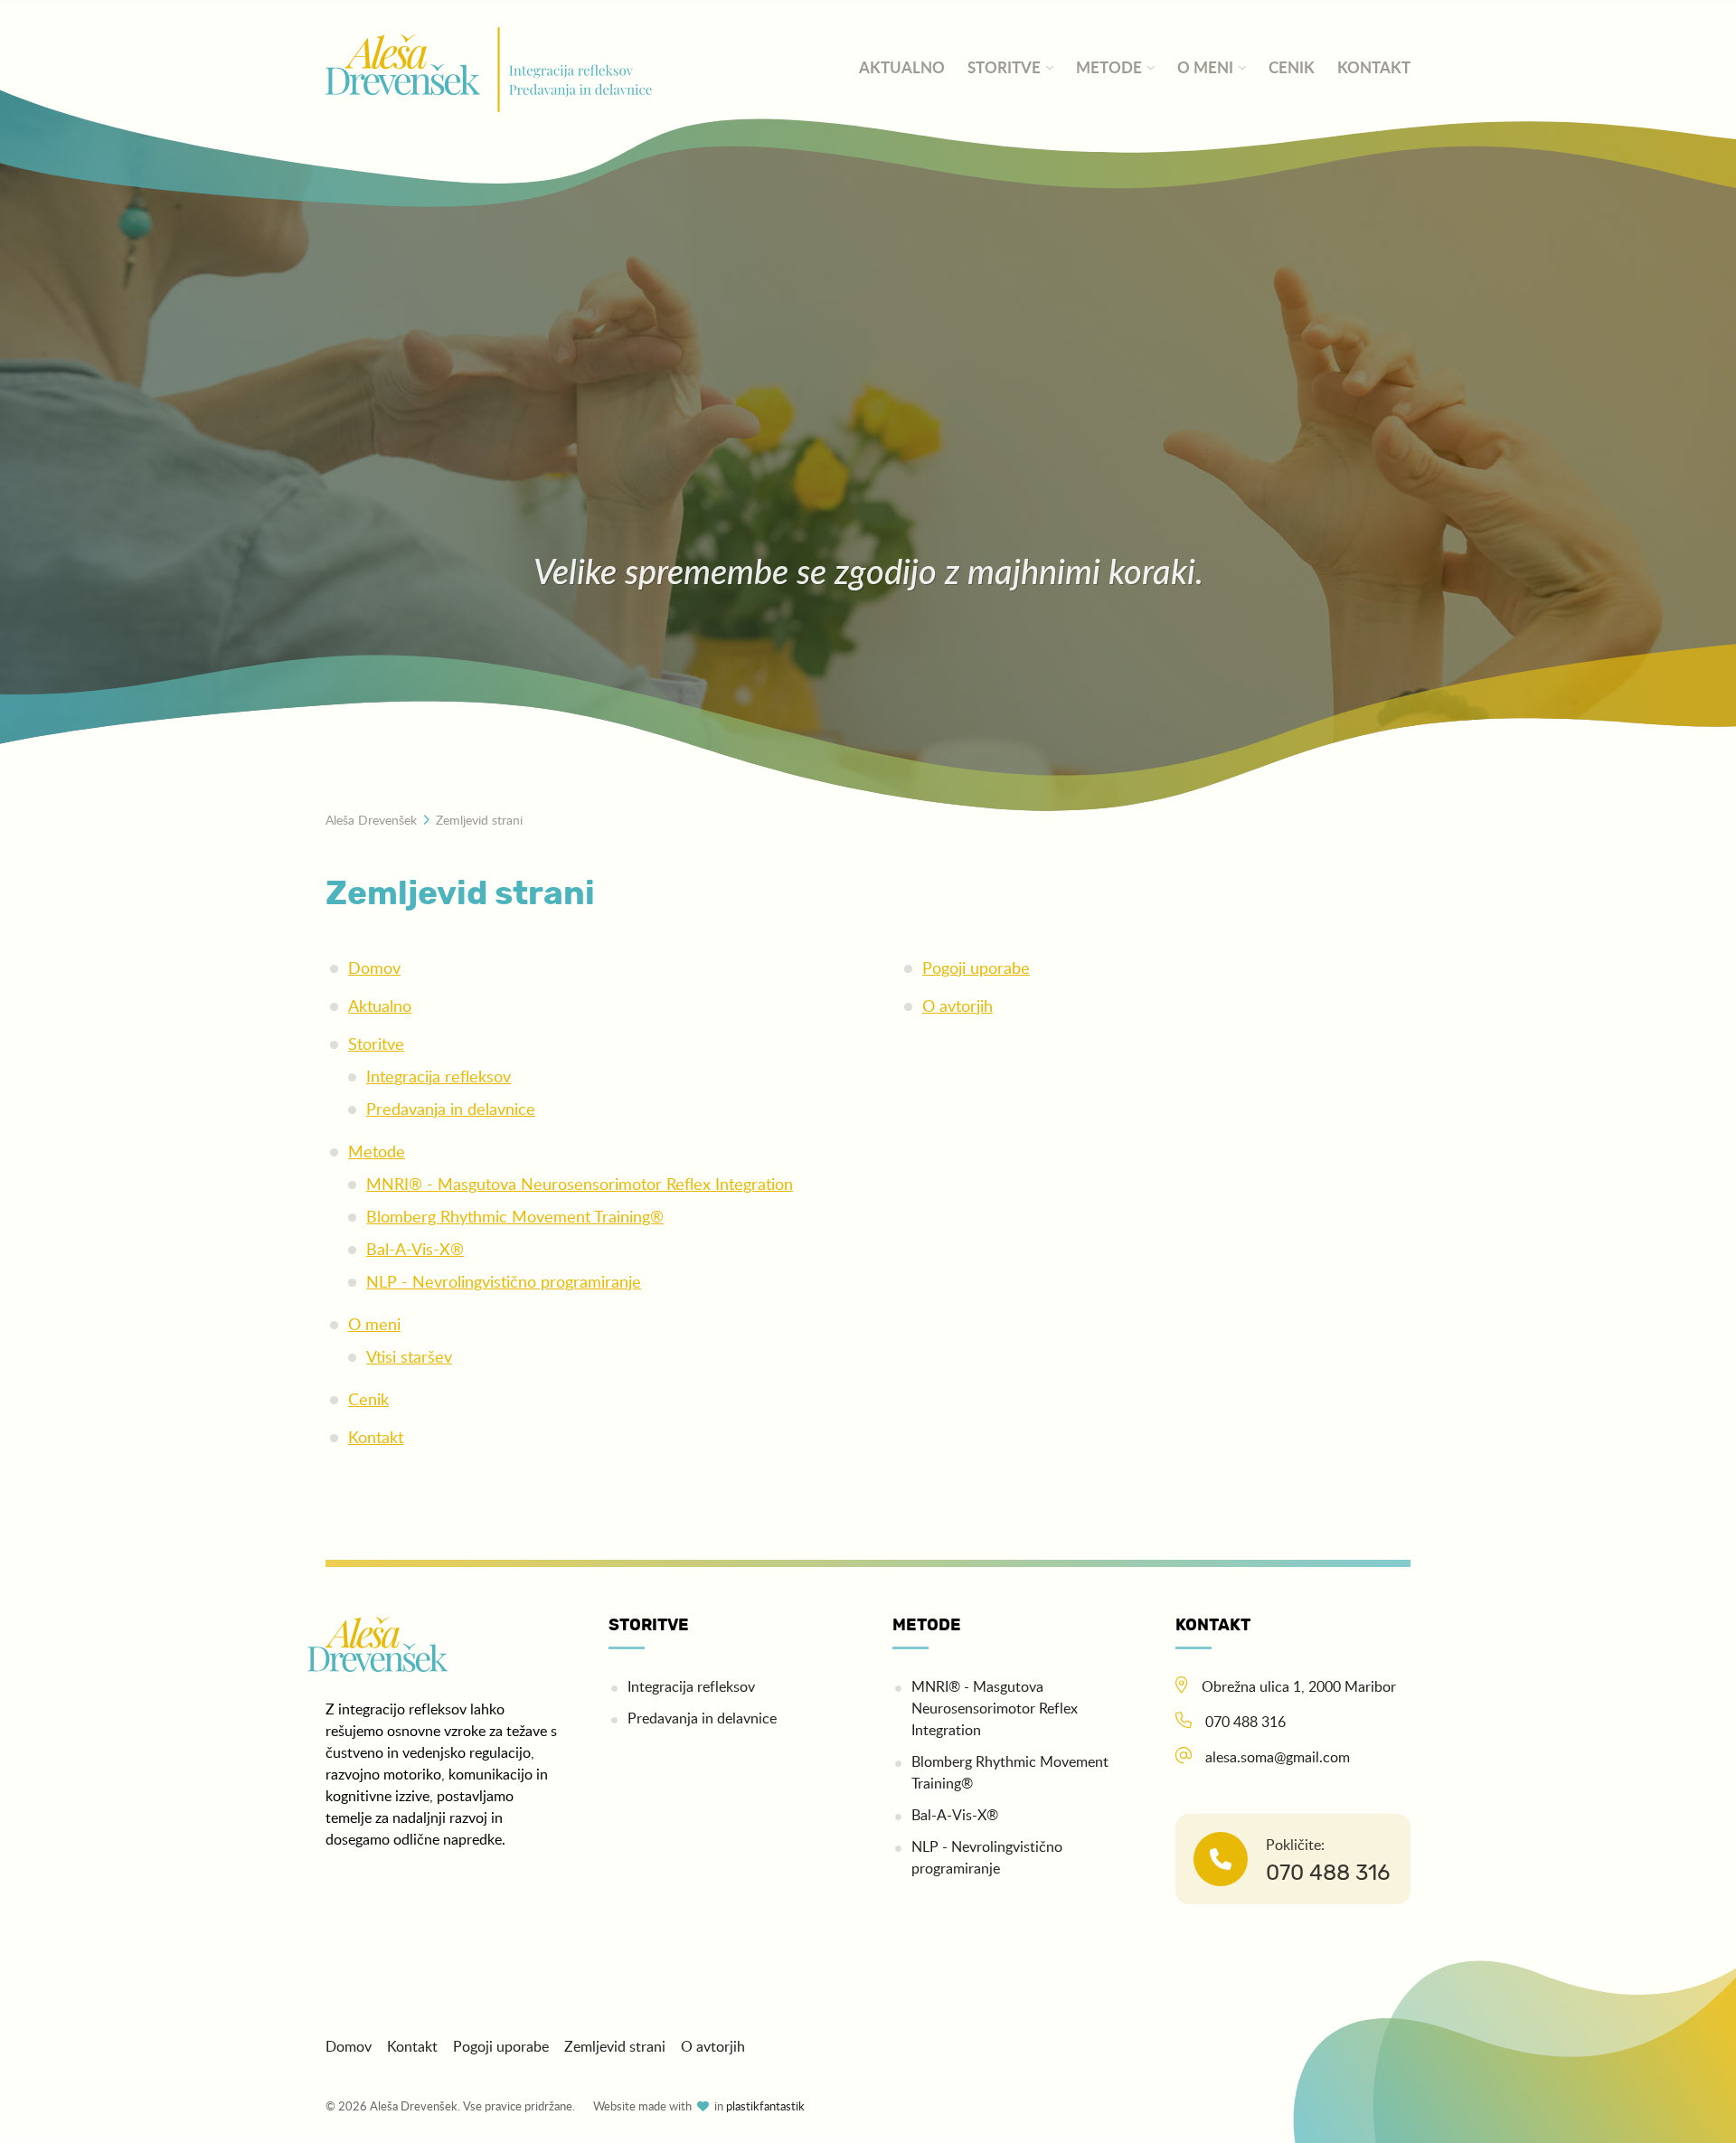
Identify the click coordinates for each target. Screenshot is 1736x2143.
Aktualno (902, 68)
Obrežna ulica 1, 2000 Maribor (1299, 1687)
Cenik (1292, 68)
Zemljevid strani (615, 2047)
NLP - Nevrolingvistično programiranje (504, 1283)
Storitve (1004, 68)
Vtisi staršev (409, 1358)
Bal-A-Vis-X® (415, 1251)
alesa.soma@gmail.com (1278, 1758)
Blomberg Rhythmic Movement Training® (515, 1218)
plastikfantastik (765, 2107)
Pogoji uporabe (976, 969)
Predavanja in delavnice (451, 1110)
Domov (374, 969)
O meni (1205, 68)
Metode (1109, 68)
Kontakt (1374, 68)
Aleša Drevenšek (371, 821)
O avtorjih (958, 1007)
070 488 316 (1245, 1723)
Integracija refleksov (439, 1078)
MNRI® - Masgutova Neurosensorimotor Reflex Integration (580, 1185)
